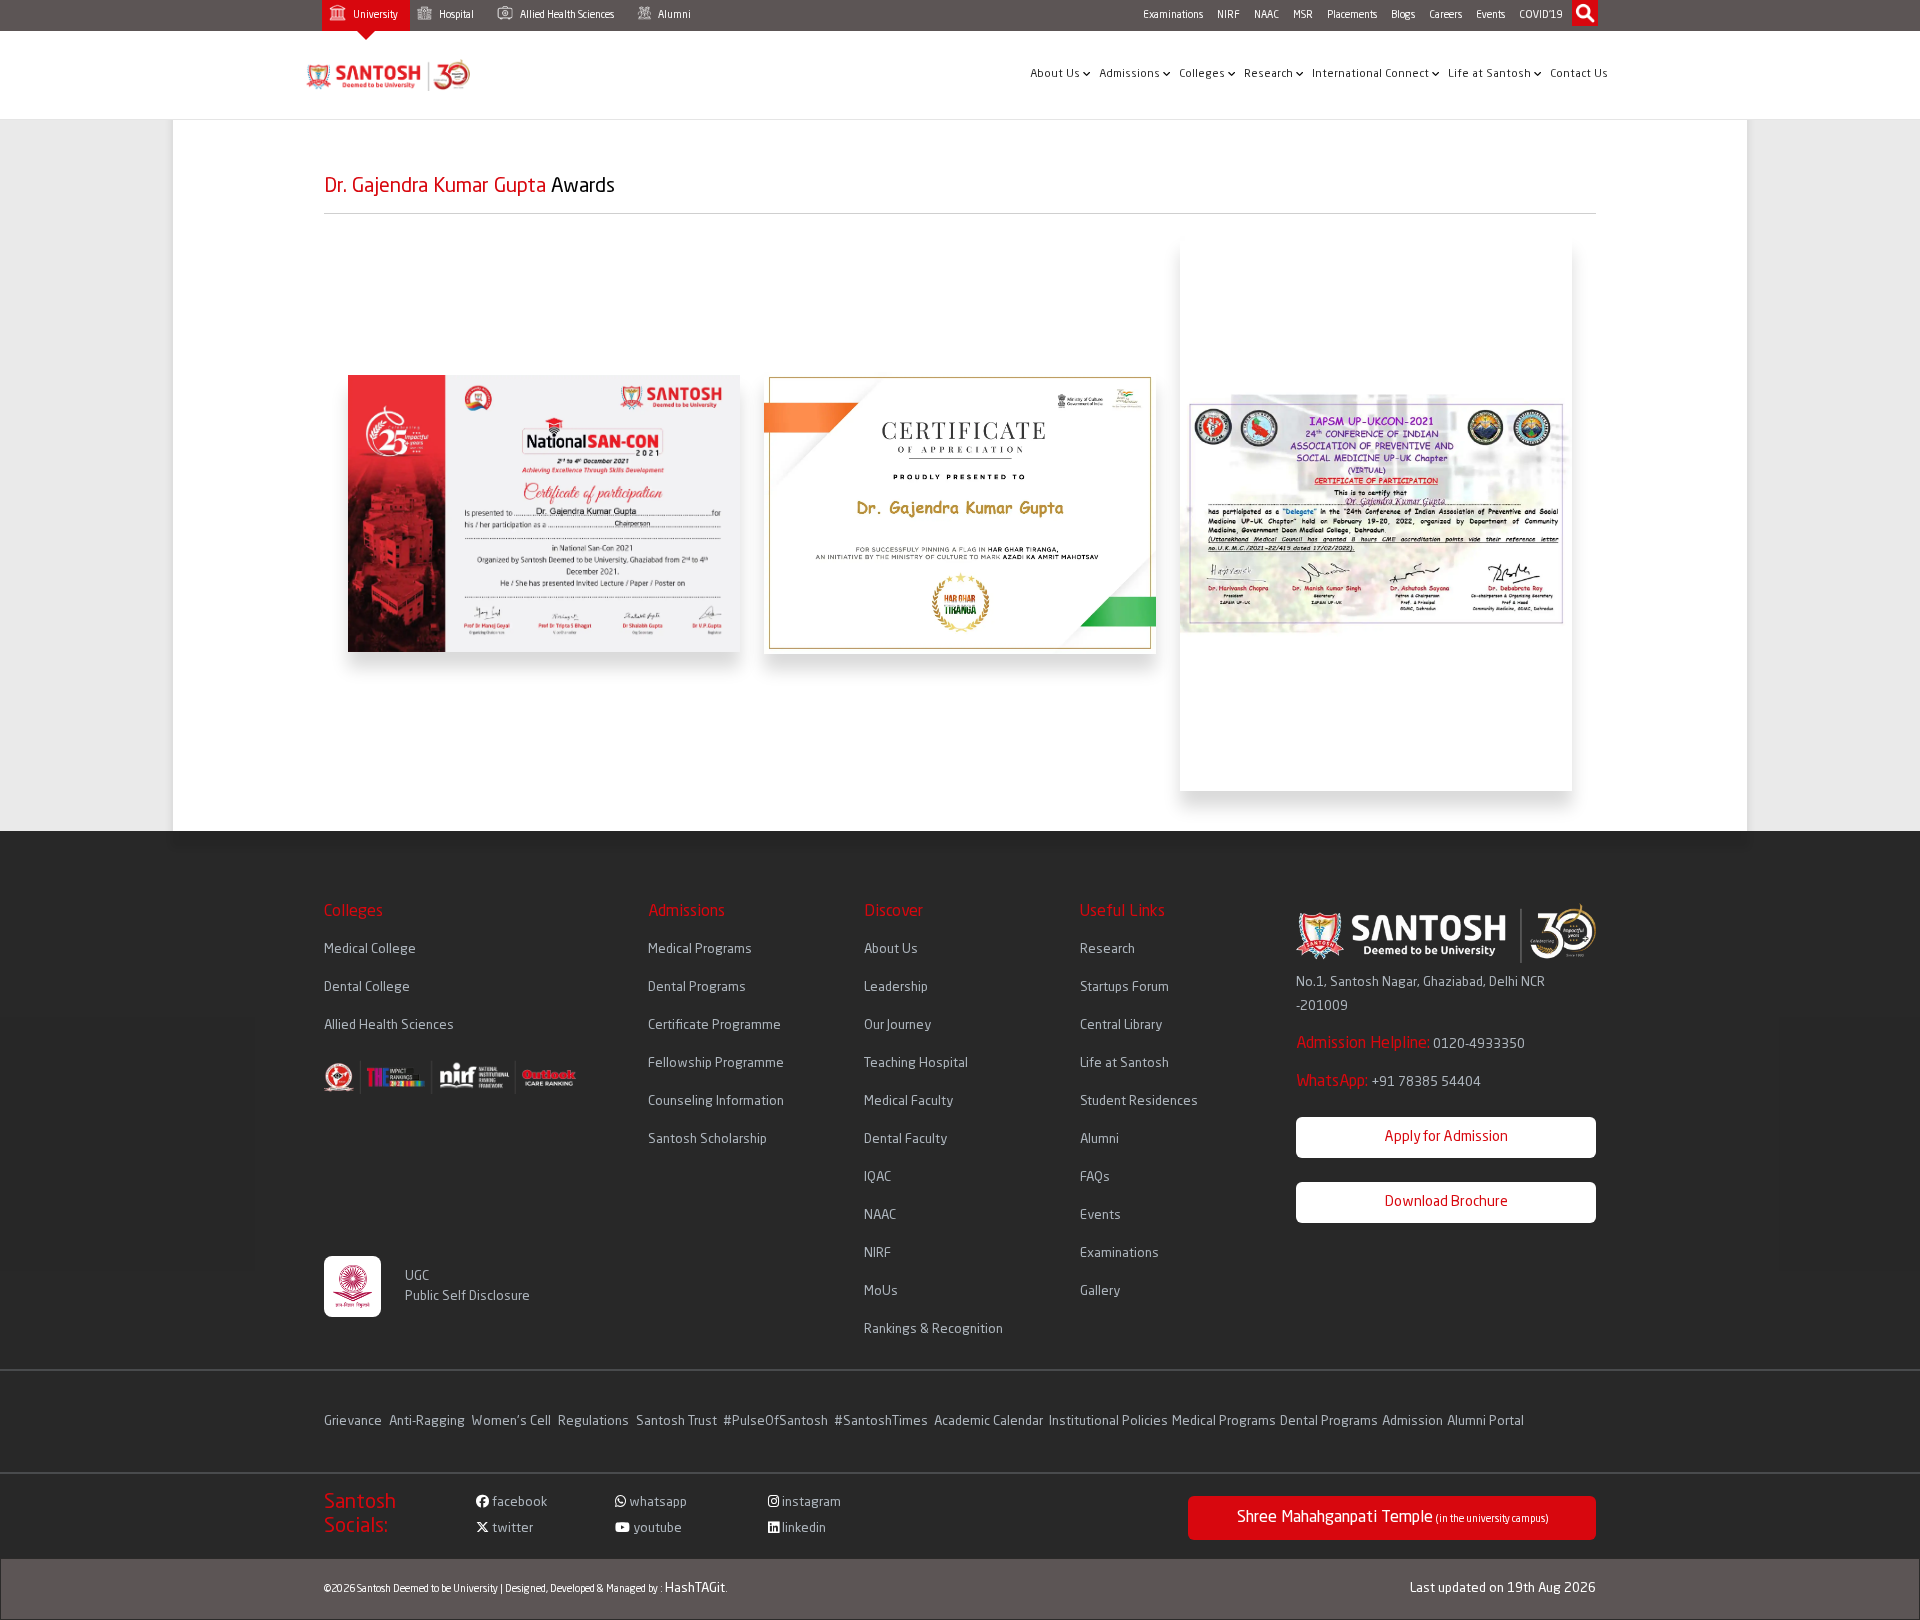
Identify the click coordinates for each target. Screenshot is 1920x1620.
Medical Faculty (908, 1101)
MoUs (881, 1291)
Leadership (896, 987)
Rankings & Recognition (933, 1329)
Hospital (455, 15)
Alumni (673, 15)
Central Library (1121, 1025)
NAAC (1266, 15)
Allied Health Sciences (566, 15)
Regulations (595, 1421)
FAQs (1095, 1177)
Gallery (1100, 1291)
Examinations (1173, 15)
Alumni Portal (1485, 1421)
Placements (1352, 15)
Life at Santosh (1491, 74)
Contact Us (1579, 74)
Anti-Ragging (428, 1421)
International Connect (1372, 74)
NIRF (1228, 15)
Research (1270, 74)
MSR (1303, 15)
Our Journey (897, 1025)
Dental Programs (697, 987)
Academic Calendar (988, 1421)
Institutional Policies (1108, 1421)
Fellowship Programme (716, 1063)
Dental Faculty (905, 1139)
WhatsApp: (1388, 1082)
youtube (656, 1528)
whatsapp (656, 1502)
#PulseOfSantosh (775, 1421)
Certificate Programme (714, 1025)
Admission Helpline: (1410, 1044)
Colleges (1203, 74)
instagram (810, 1502)
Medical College (370, 949)
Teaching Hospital (916, 1063)
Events (1490, 15)
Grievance (354, 1421)
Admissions (1131, 74)
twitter (511, 1528)
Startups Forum (1124, 987)
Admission (1412, 1421)
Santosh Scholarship (707, 1139)
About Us (1056, 74)
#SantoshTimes (881, 1421)
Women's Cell (513, 1421)
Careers (1445, 15)
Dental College (367, 987)
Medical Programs (700, 949)
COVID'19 (1541, 15)
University (374, 15)
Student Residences (1139, 1101)
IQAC (877, 1177)
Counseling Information (716, 1101)
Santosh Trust (676, 1421)
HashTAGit (695, 1588)
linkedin (802, 1528)
